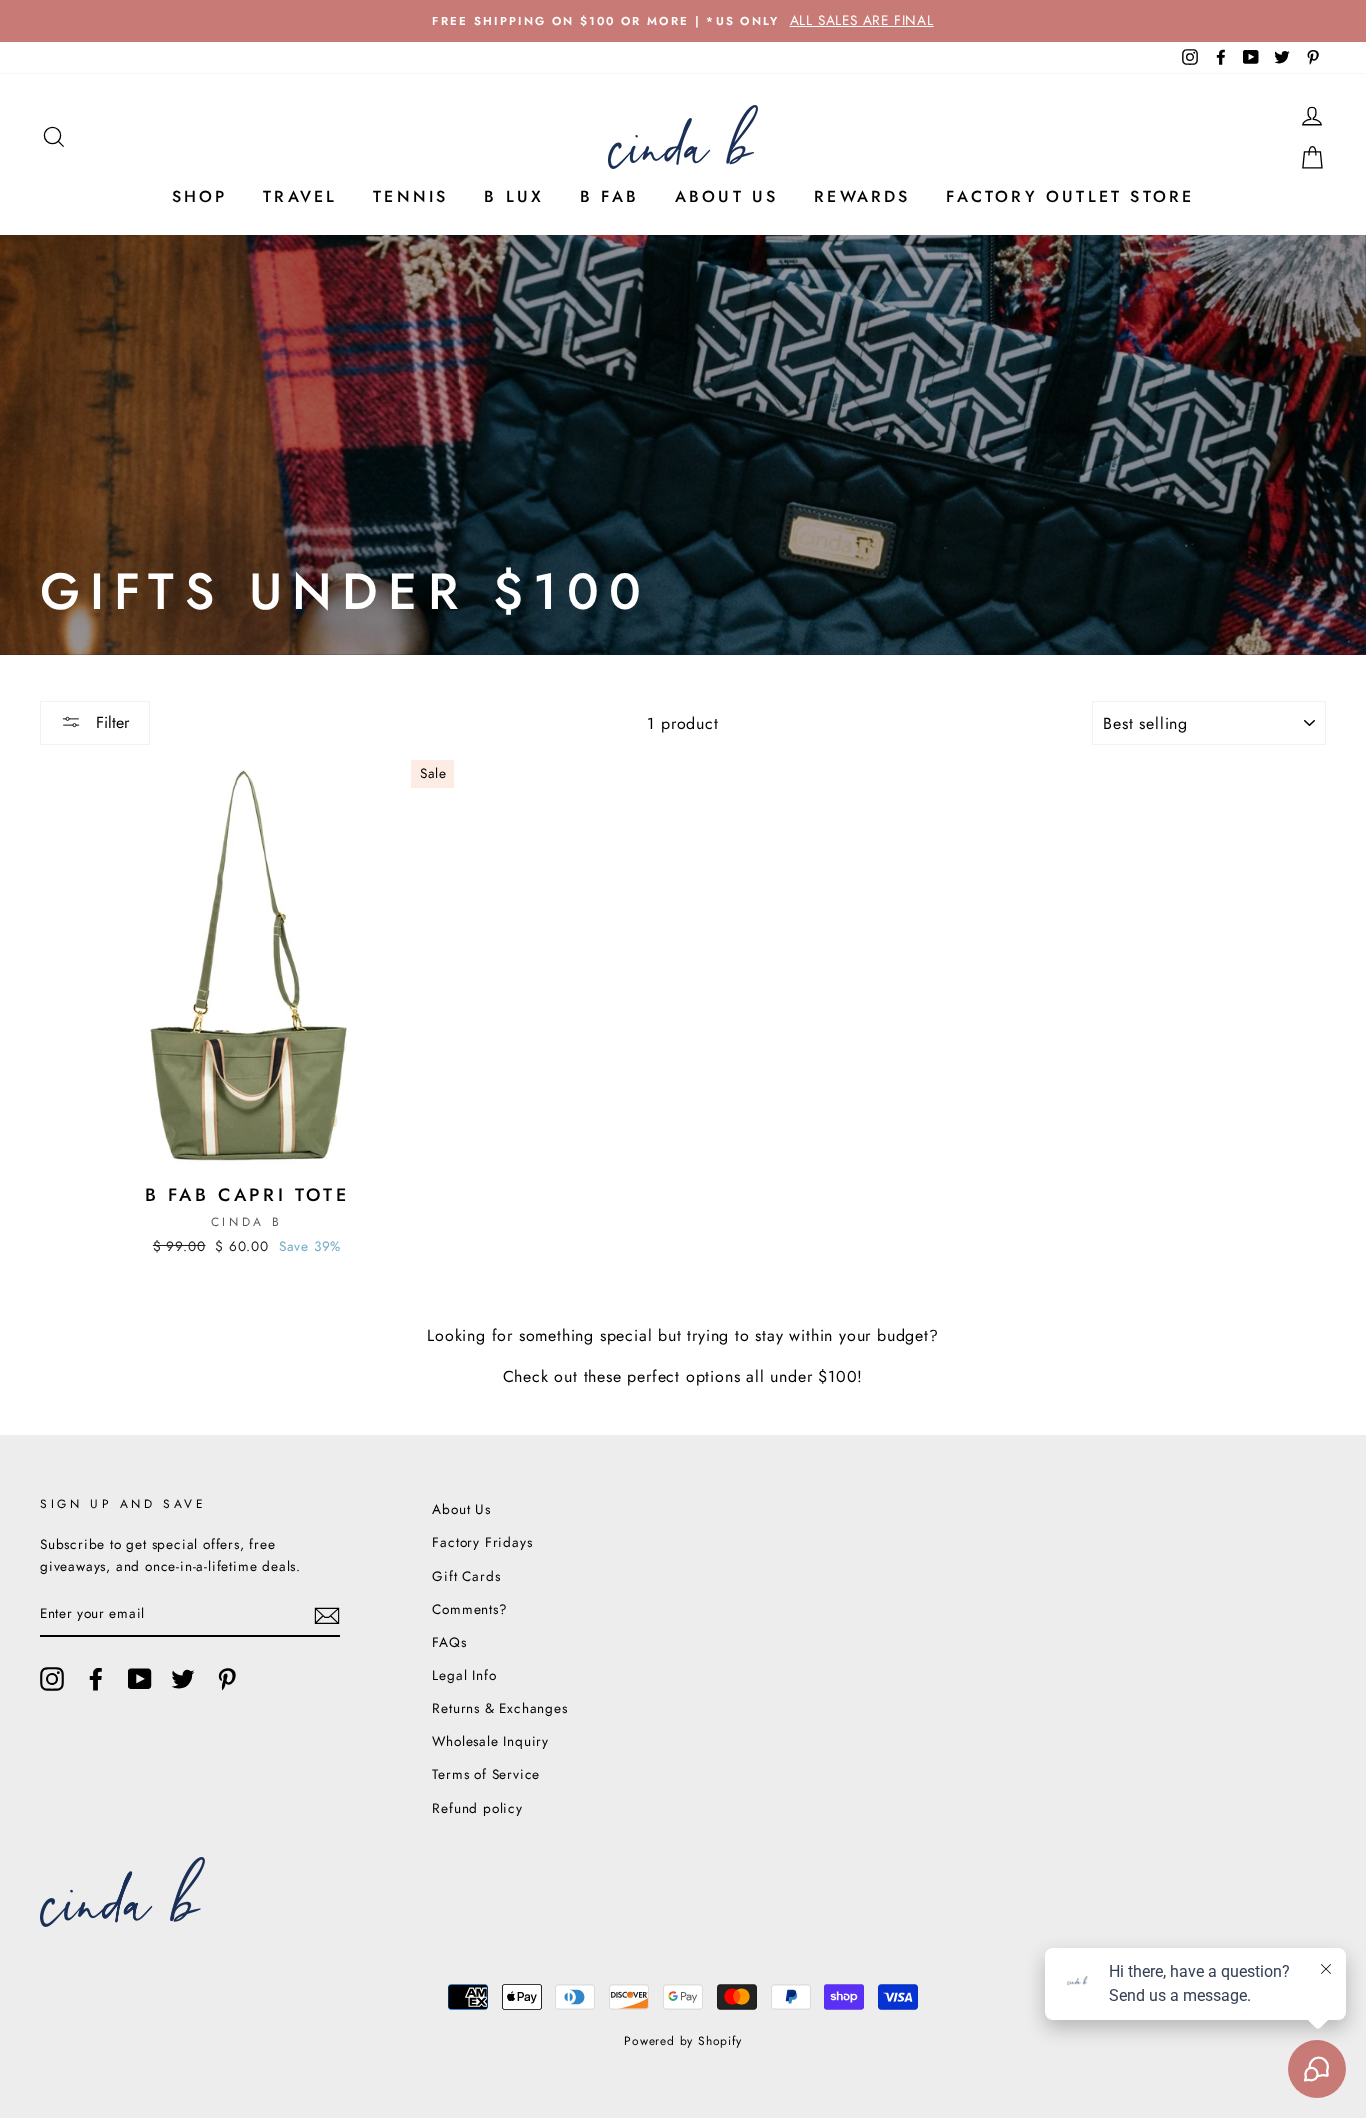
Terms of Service (486, 1774)
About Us (727, 196)
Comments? (469, 1609)
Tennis (410, 196)
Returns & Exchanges (499, 1708)
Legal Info (464, 1675)
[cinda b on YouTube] (140, 1679)
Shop (200, 196)
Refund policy (477, 1808)
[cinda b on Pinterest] (227, 1679)
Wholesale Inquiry (490, 1741)
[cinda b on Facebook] (96, 1679)
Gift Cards (466, 1576)
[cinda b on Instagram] (52, 1679)
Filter (110, 722)
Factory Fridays (482, 1542)
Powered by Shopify (682, 2041)
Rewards (862, 196)
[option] (683, 21)
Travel (300, 196)
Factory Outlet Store (1070, 196)
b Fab (609, 196)
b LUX (514, 196)
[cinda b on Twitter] (183, 1679)
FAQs (449, 1642)
